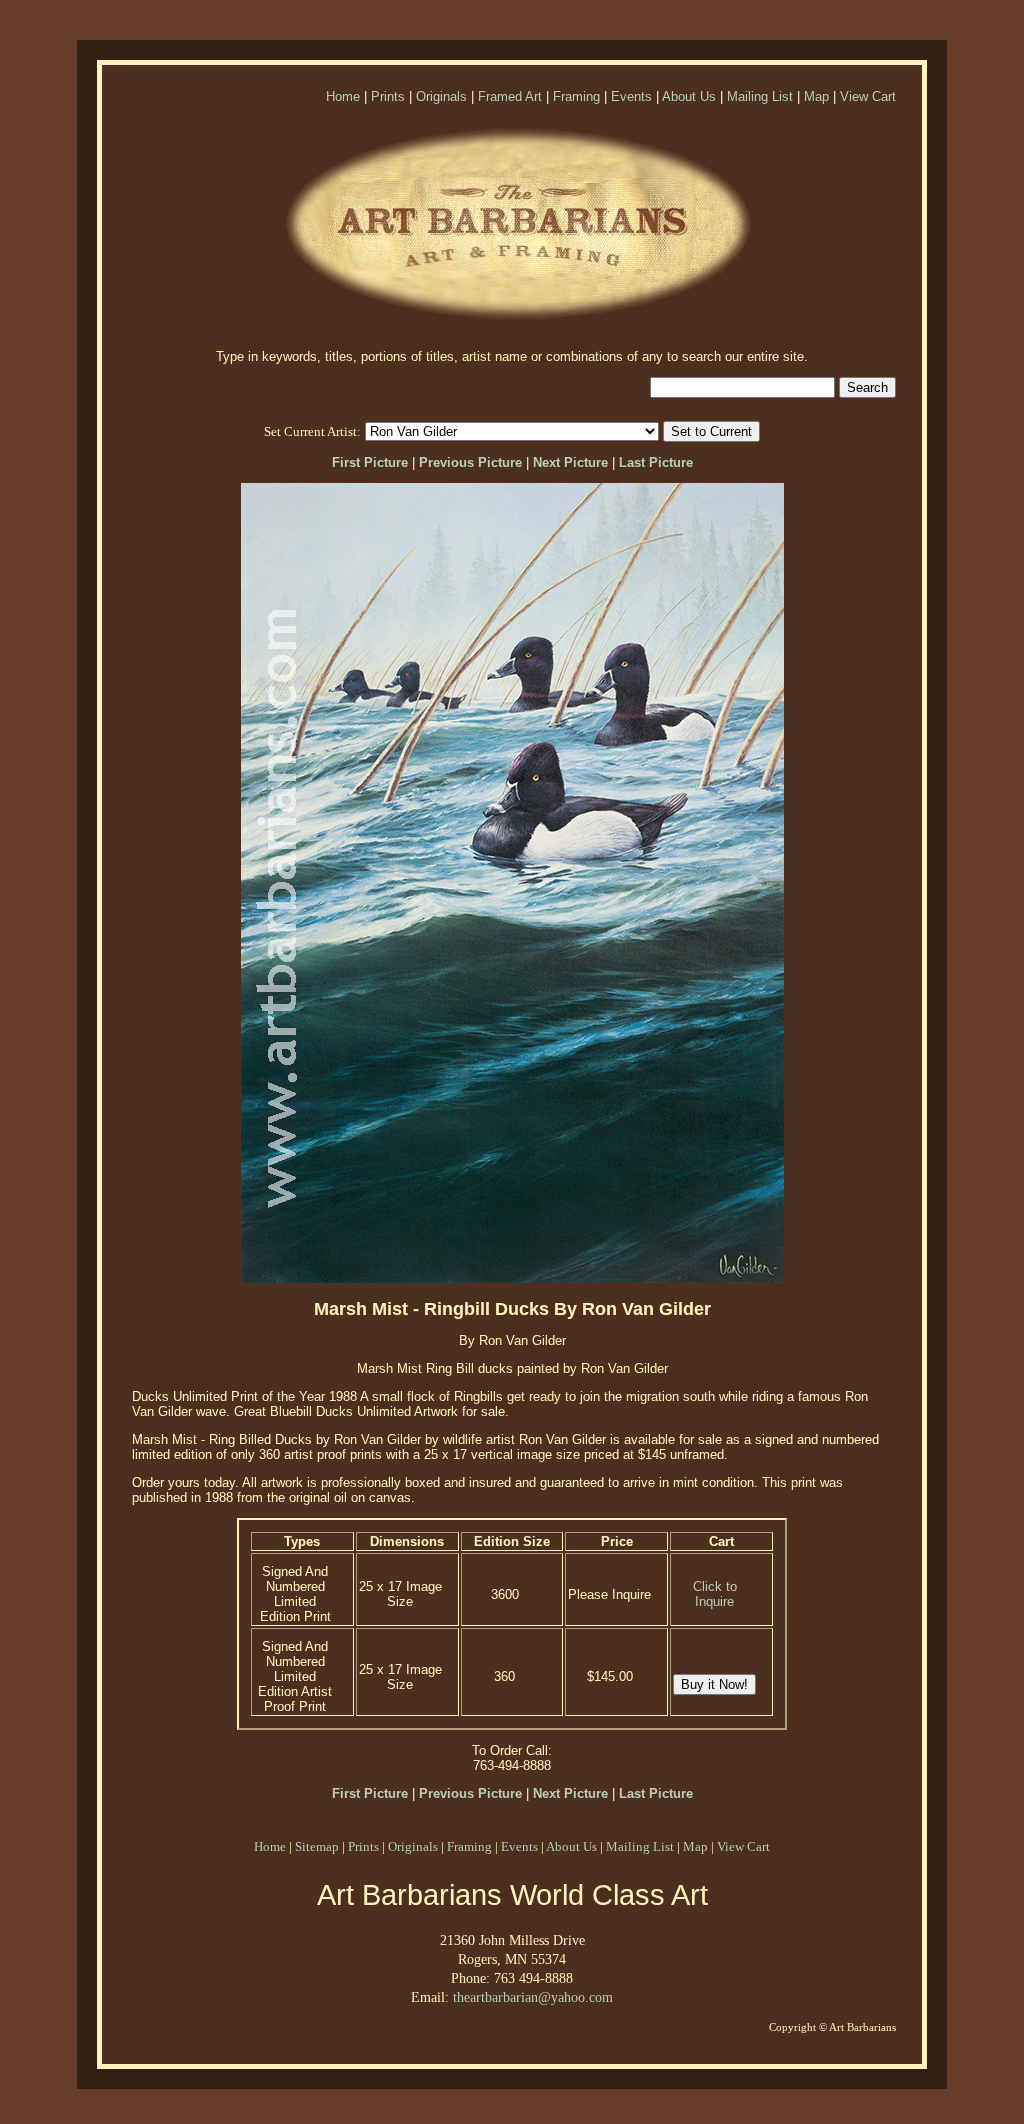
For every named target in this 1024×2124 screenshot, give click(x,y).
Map (816, 96)
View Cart (868, 96)
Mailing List (760, 96)
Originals (441, 96)
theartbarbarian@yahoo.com (533, 1997)
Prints (388, 96)
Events (631, 96)
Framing (576, 96)
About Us (689, 96)
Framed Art (510, 96)
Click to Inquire (715, 1594)
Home (343, 96)
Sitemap (317, 1846)
